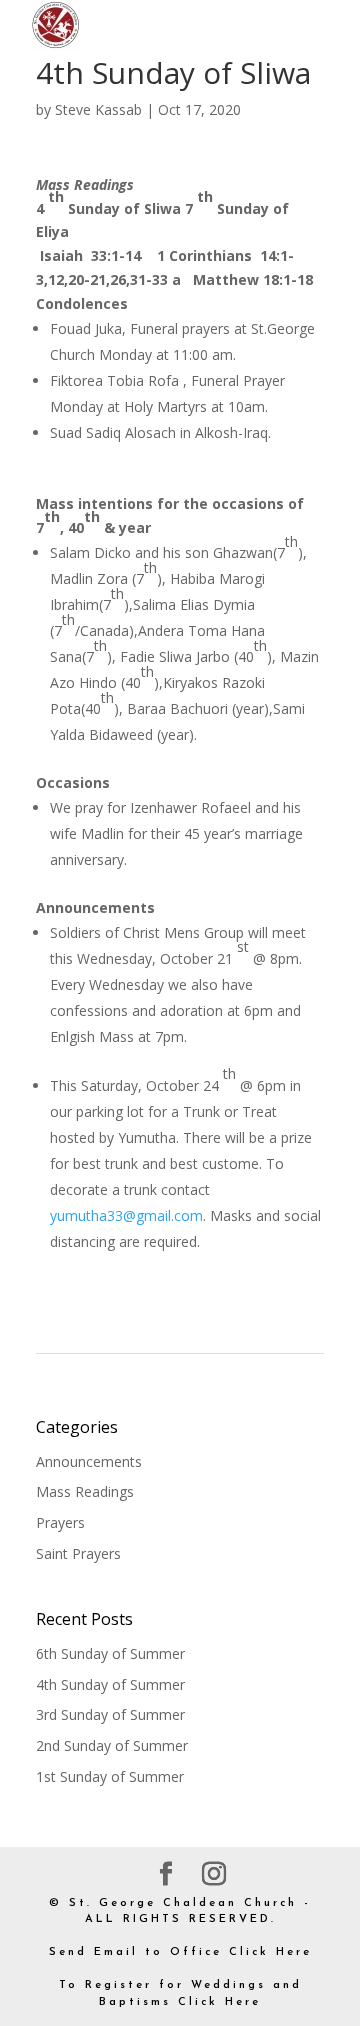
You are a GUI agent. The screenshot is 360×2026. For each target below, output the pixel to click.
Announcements (89, 1461)
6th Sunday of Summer (110, 1653)
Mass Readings (85, 1491)
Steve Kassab (98, 109)
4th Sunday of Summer (110, 1684)
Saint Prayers (78, 1553)
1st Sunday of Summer (110, 1776)
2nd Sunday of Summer (112, 1745)
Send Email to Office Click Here (180, 1952)
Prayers (60, 1522)
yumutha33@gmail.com (126, 1215)
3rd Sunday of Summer (110, 1714)
